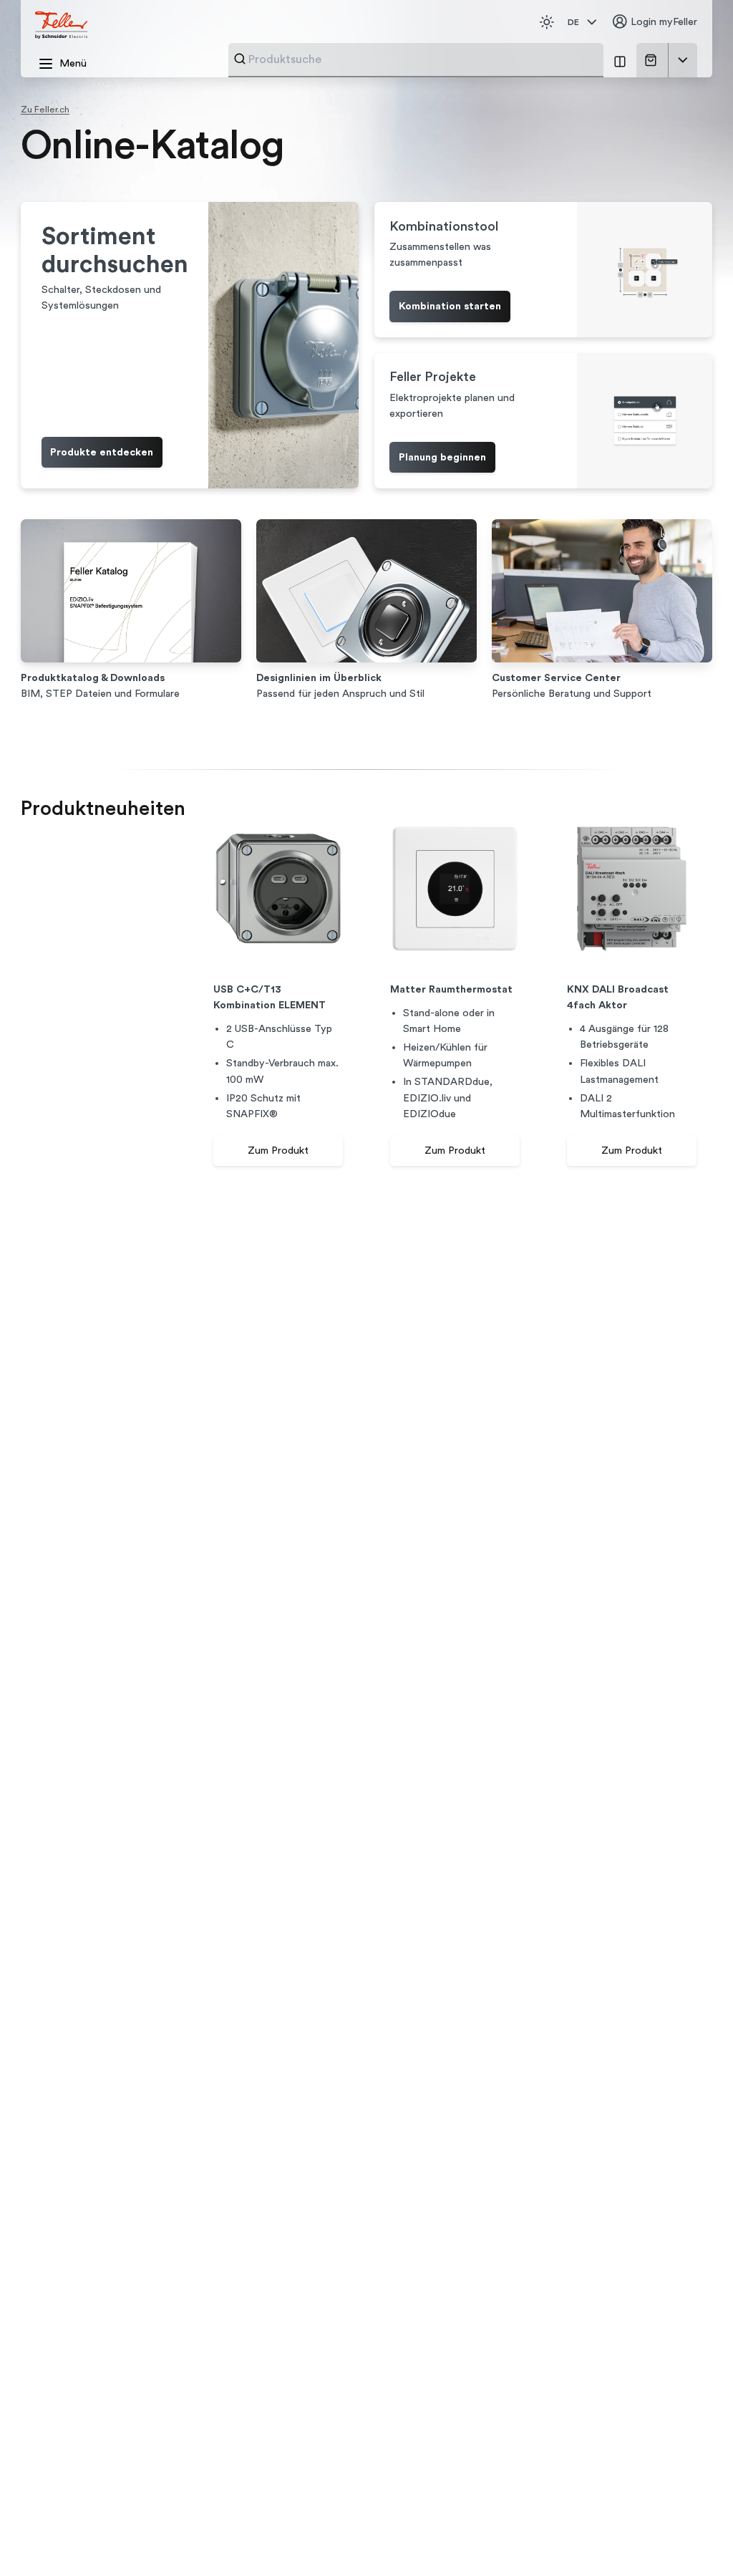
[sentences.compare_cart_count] (620, 60)
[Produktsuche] (240, 59)
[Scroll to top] (695, 2539)
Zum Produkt (278, 1150)
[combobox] (422, 59)
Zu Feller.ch (45, 110)
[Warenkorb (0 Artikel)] (653, 60)
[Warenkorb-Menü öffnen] (683, 60)
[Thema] (547, 22)
